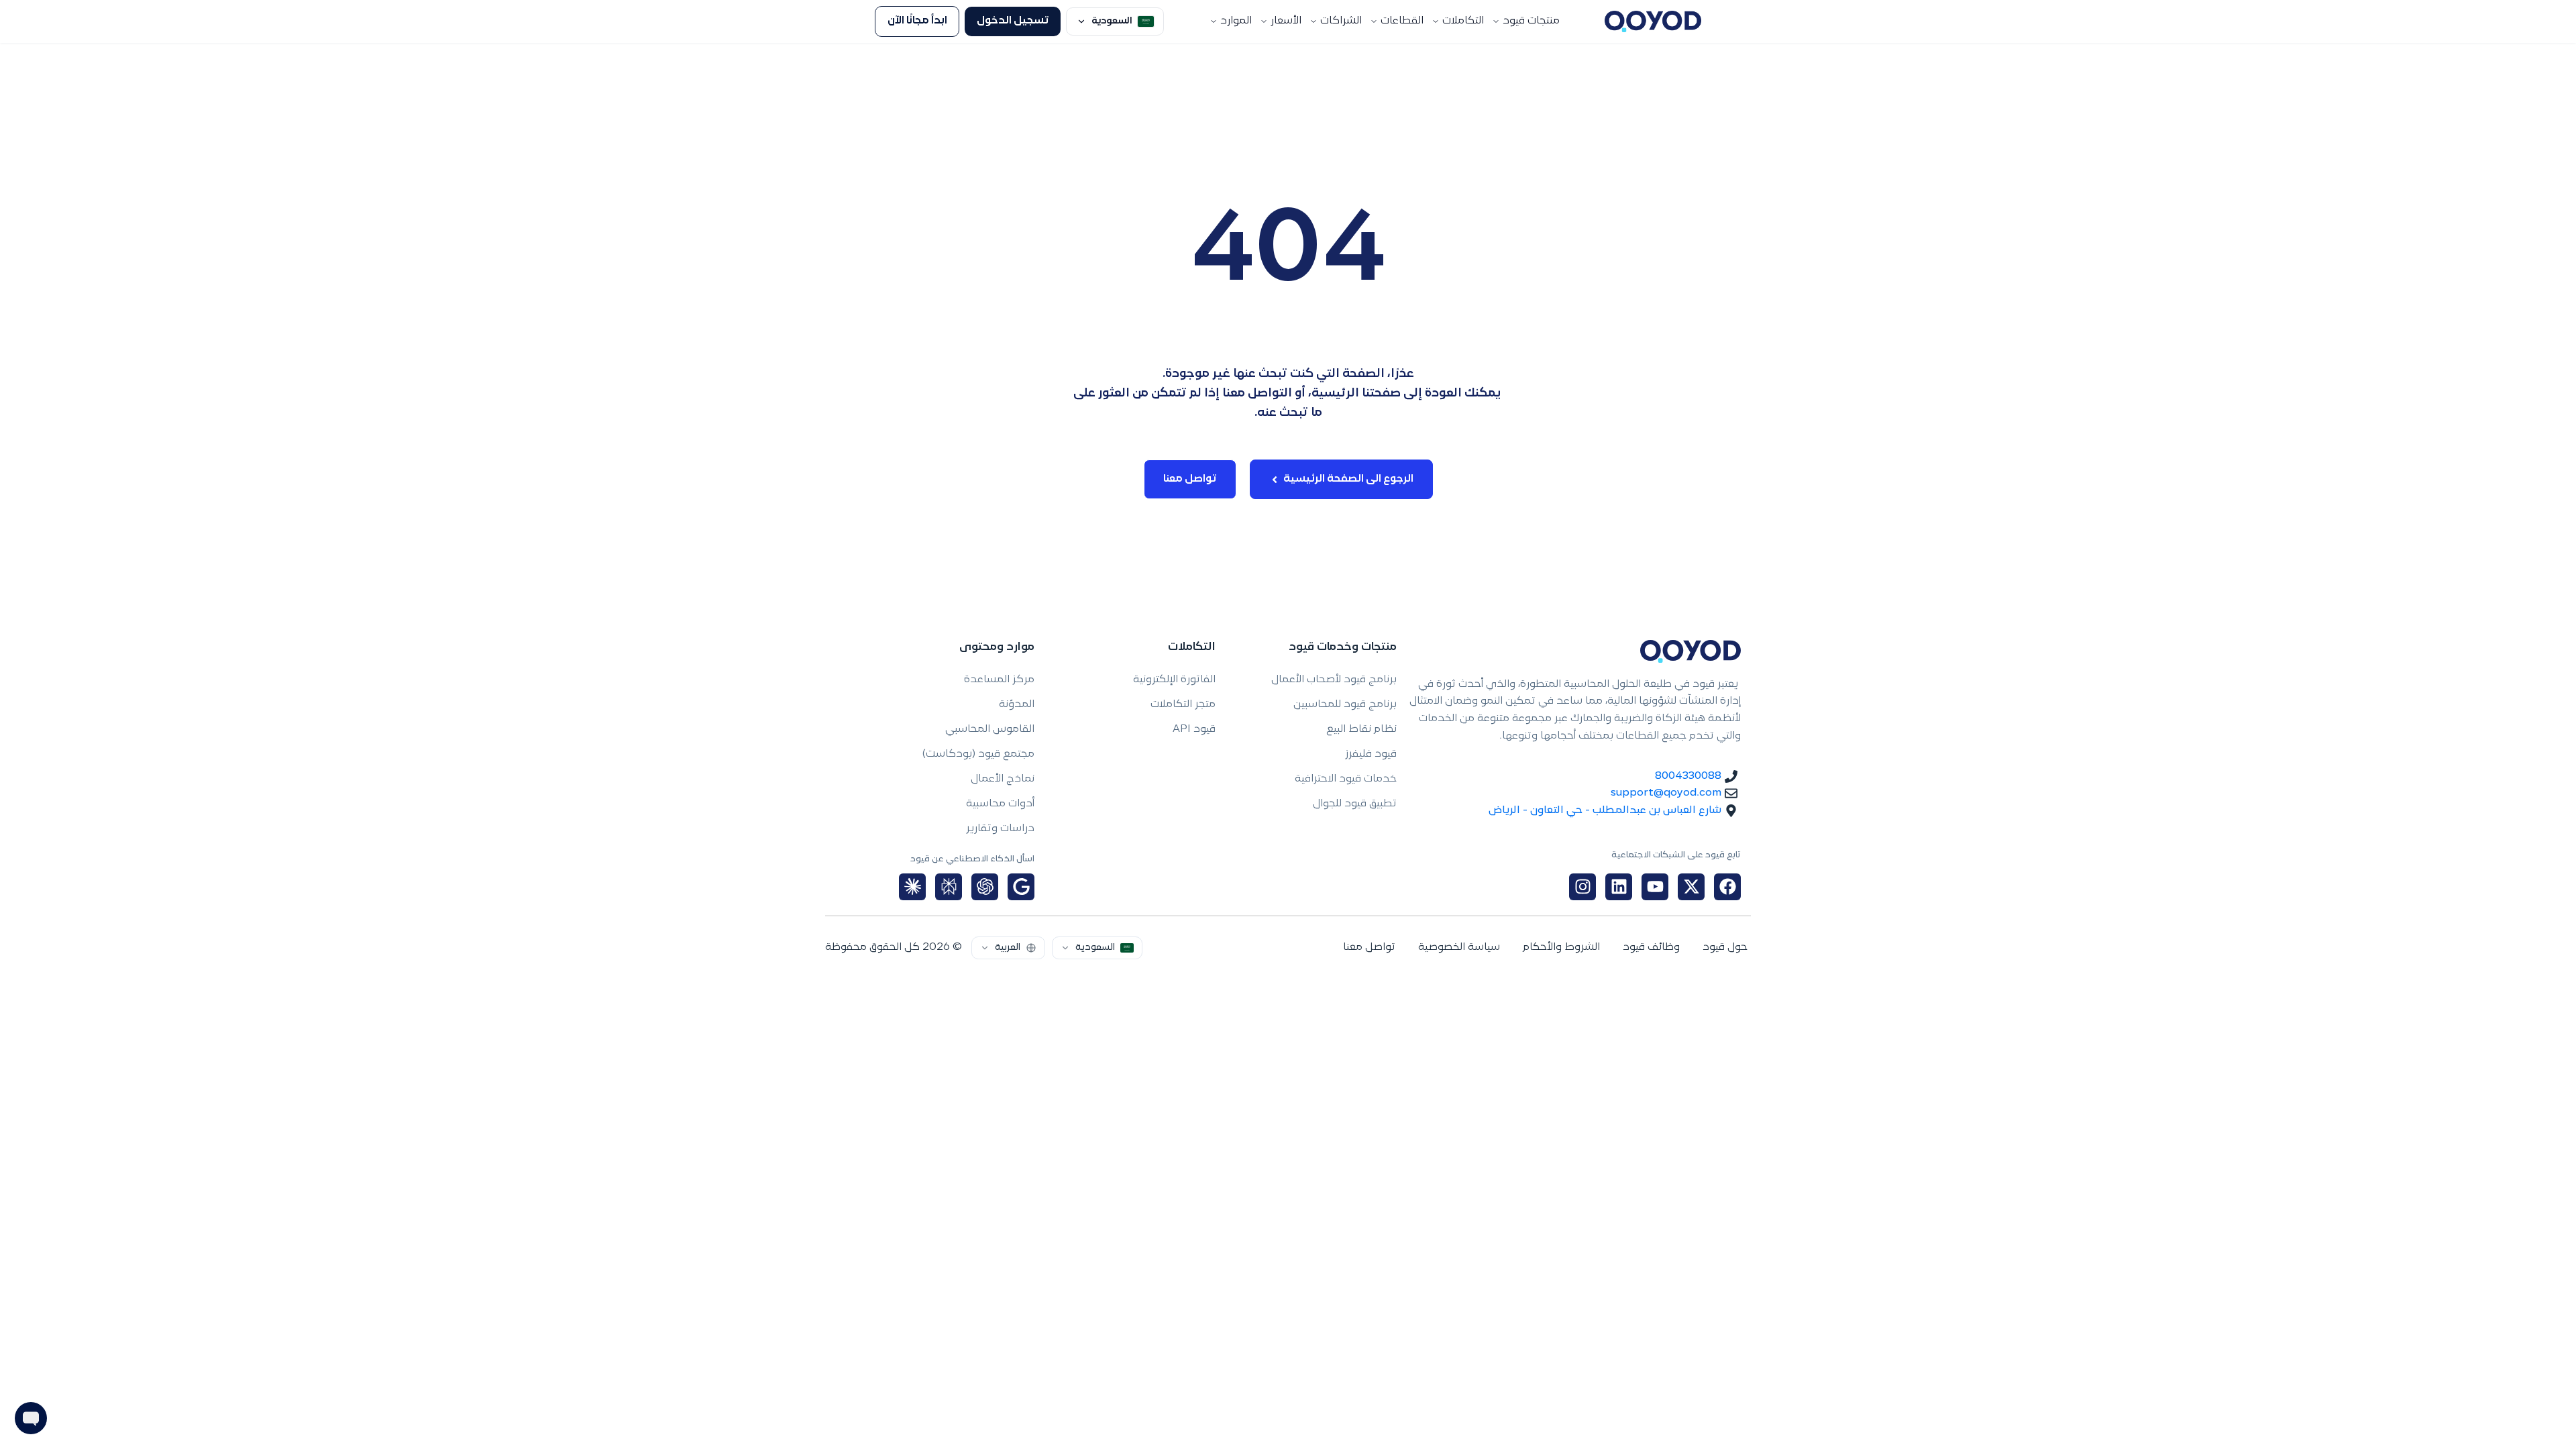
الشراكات (1341, 21)
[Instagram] (1582, 887)
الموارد (1236, 21)
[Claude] (912, 887)
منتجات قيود (1531, 21)
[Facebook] (1727, 887)
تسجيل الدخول (1013, 21)
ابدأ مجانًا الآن (917, 21)
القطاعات (1402, 21)
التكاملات (1463, 21)
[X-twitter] (1691, 887)
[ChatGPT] (985, 887)
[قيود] (1653, 21)
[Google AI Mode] (1021, 887)
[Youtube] (1655, 887)
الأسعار (1286, 21)
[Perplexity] (949, 887)
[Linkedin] (1619, 887)
